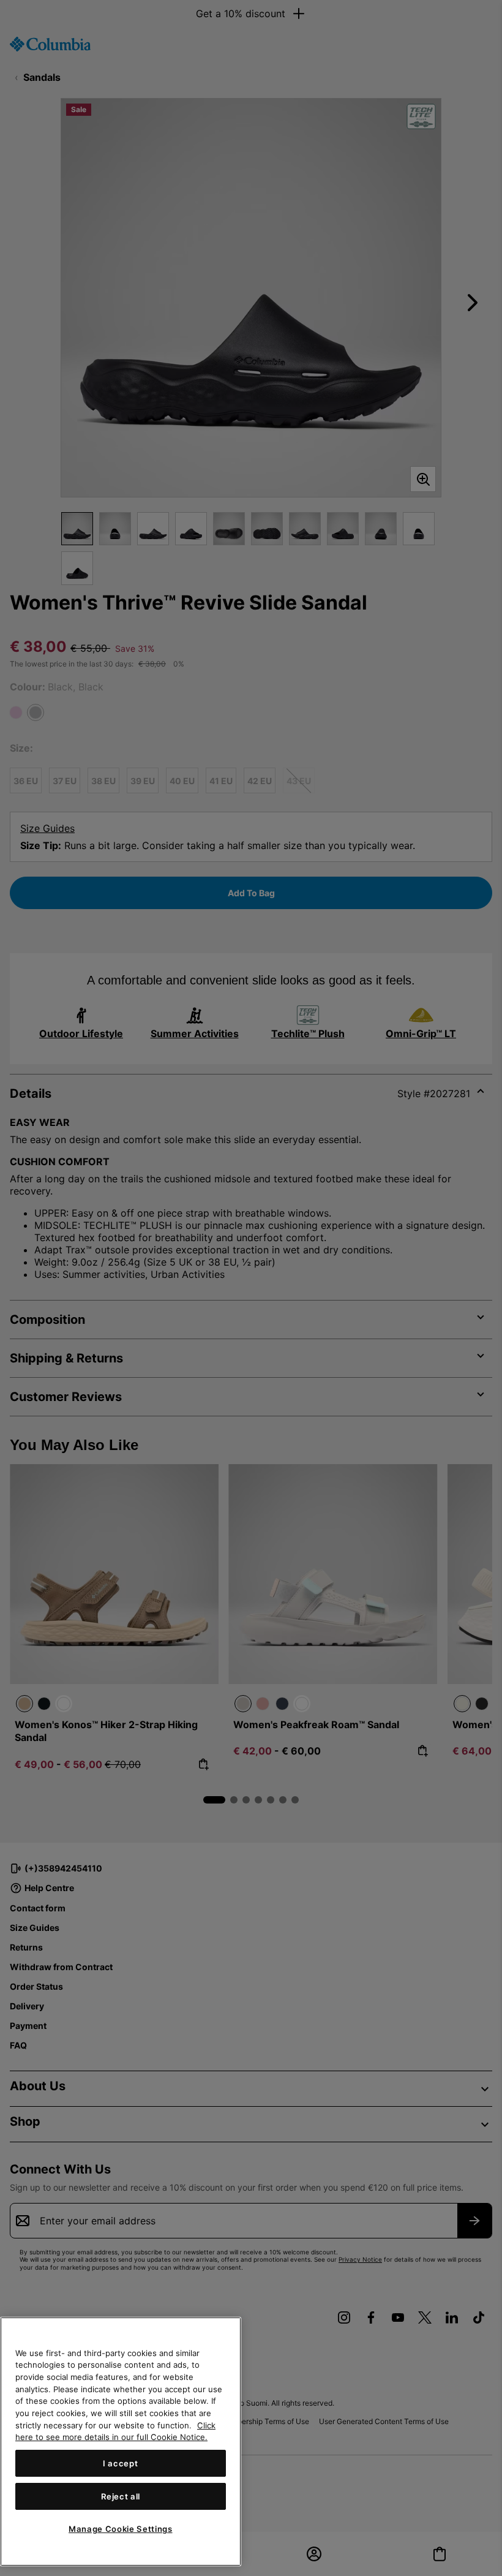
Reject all (121, 2496)
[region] (121, 2442)
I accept (120, 2463)
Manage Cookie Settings (120, 2529)
